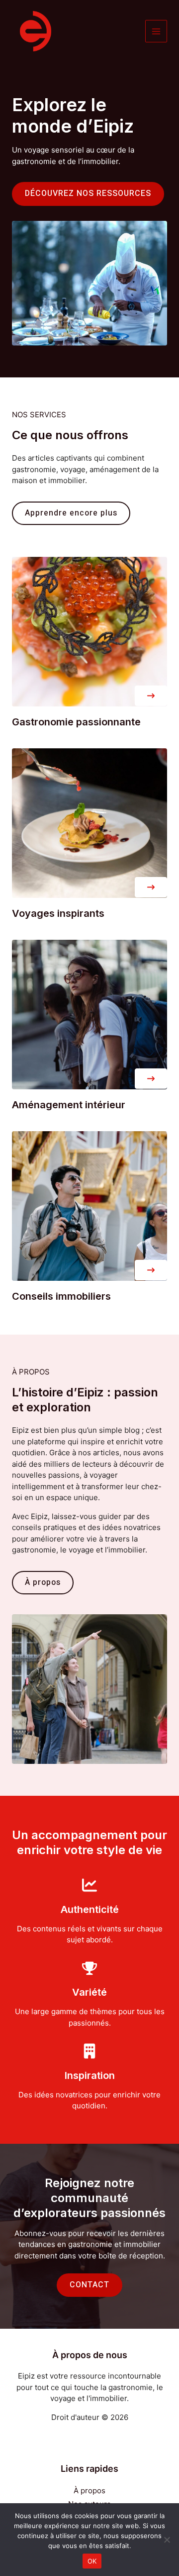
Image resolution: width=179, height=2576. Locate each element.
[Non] (167, 2540)
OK (92, 2561)
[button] (151, 696)
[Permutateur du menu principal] (156, 31)
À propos (89, 2490)
